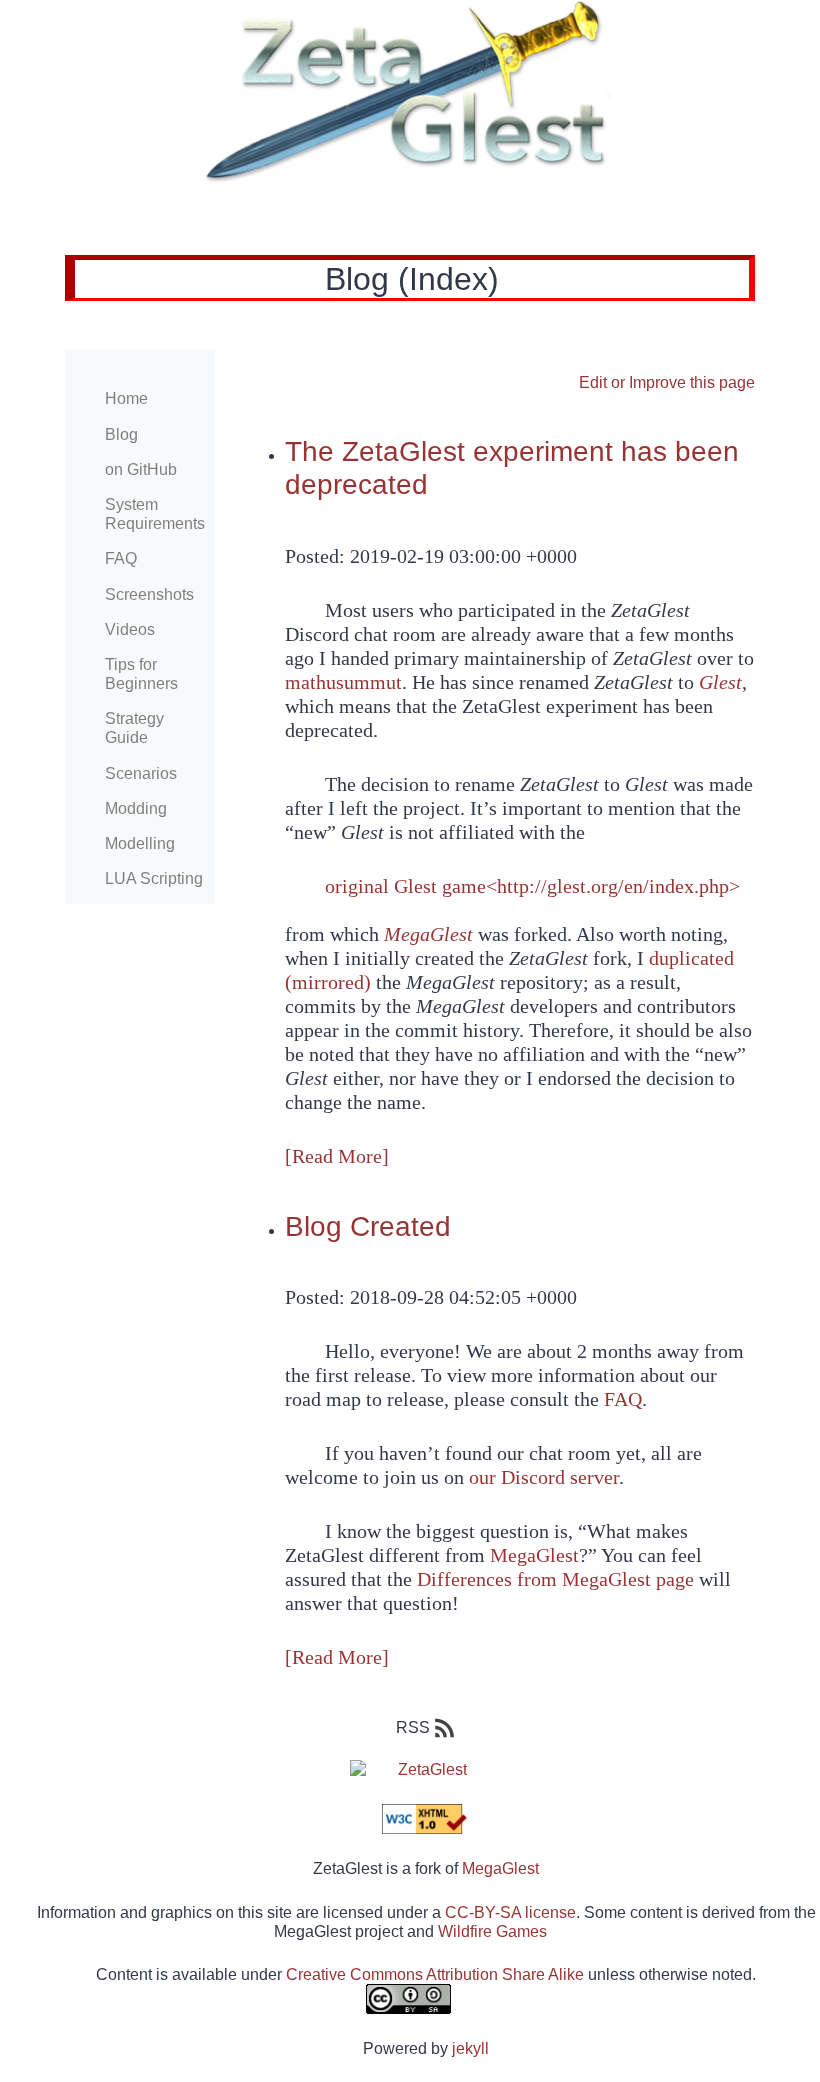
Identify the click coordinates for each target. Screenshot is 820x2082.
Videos (130, 629)
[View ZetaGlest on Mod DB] (410, 1769)
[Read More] (337, 1156)
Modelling (140, 843)
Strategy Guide (134, 728)
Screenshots (149, 594)
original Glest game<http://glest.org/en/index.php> (532, 886)
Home (126, 398)
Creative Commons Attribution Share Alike (435, 1974)
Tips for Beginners (141, 674)
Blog (121, 434)
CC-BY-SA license (510, 1912)
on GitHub (141, 469)
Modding (136, 808)
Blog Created (368, 1226)
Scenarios (141, 773)
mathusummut (343, 682)
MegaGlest (534, 1555)
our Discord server (544, 1477)
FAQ (121, 558)
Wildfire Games (492, 1931)
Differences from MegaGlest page (555, 1579)
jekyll (470, 2048)
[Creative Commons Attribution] (410, 1998)
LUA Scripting (154, 878)
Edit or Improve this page (667, 382)
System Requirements (155, 514)
